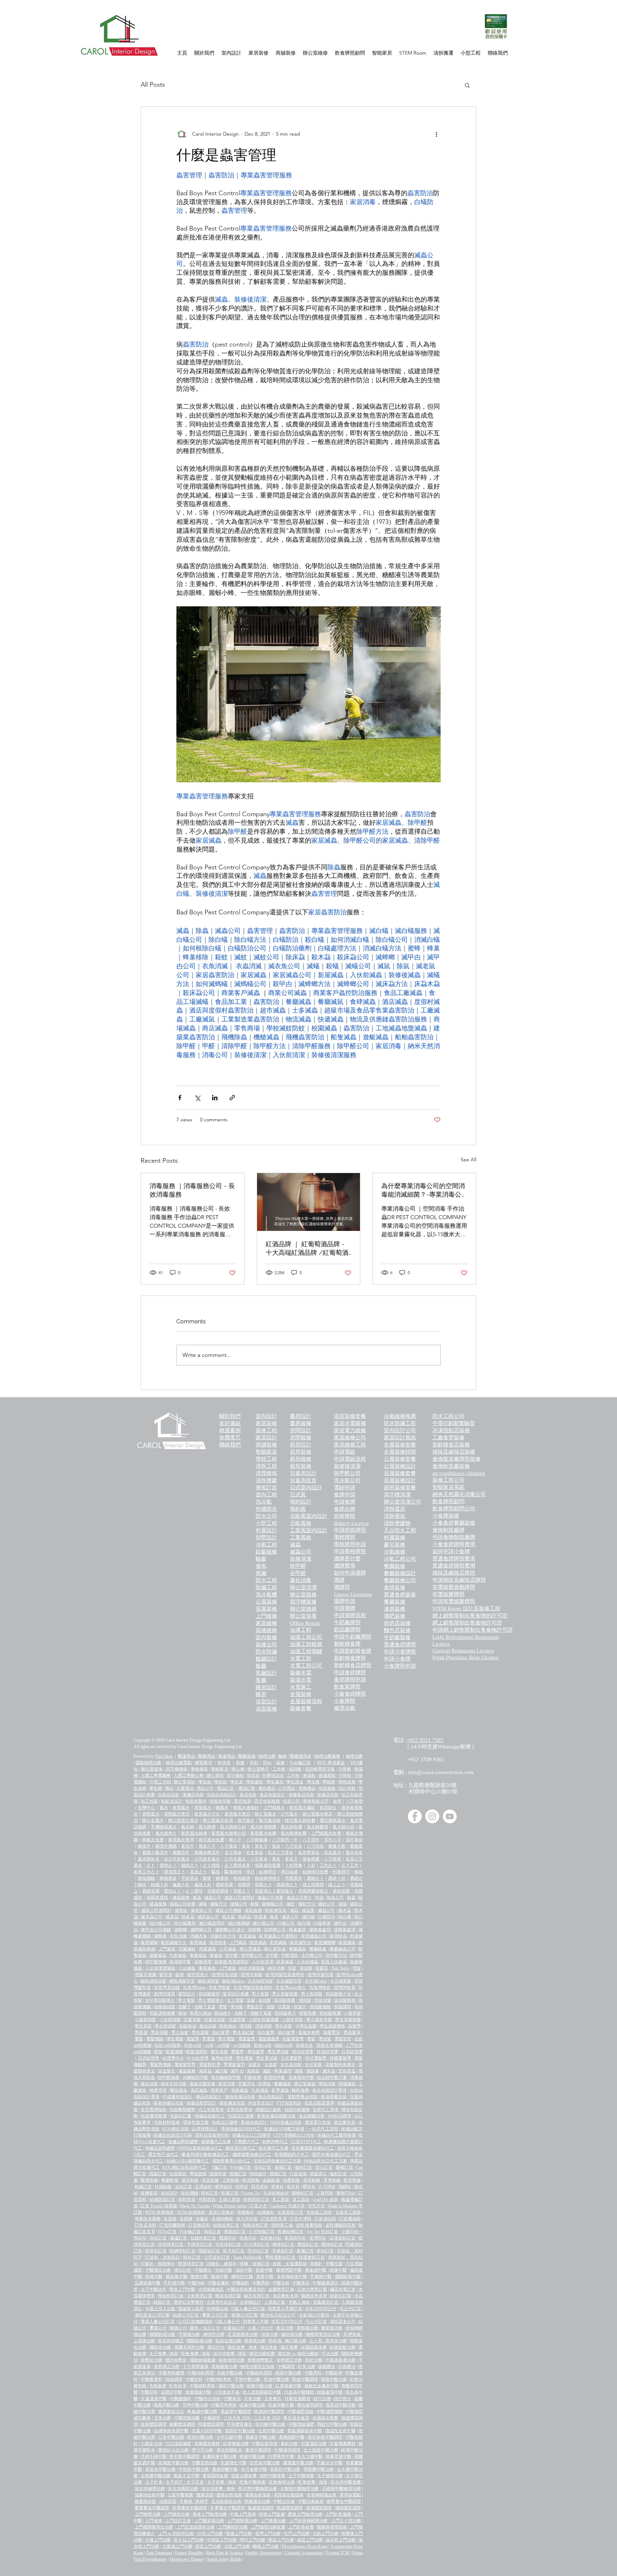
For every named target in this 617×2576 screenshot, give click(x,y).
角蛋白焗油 (200, 2013)
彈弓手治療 (203, 2450)
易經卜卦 (337, 1878)
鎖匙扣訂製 (341, 2296)
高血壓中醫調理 (236, 2411)
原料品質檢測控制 (212, 2135)
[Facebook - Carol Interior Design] (415, 1816)
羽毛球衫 (260, 2187)
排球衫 (241, 2187)
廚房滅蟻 (278, 1943)
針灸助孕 (178, 2386)
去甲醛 (272, 1955)
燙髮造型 (343, 2039)
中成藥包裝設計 (178, 2097)
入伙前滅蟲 (307, 1962)
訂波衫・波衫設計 (163, 2257)
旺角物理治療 (282, 2482)
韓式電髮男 (316, 2058)
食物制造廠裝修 (451, 1466)
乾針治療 (314, 2360)
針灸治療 (306, 2367)
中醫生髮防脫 (265, 2444)
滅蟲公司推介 (299, 1898)
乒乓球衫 (327, 2187)
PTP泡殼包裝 (289, 2103)
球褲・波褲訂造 (255, 2264)
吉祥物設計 (250, 2302)
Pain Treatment (159, 2553)
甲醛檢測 (252, 2077)
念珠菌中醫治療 (156, 2476)
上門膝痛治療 (273, 2521)
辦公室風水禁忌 (318, 1814)
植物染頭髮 (165, 2007)
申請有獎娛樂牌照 (454, 1601)
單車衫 (277, 2187)
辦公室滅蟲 (250, 1949)
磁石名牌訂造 (257, 2296)
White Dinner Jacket (230, 2206)
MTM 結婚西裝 (191, 2212)
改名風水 (332, 1853)
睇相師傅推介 (268, 1878)
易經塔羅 (224, 1885)
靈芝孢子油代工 (163, 2155)
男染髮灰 (352, 2032)
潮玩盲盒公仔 (343, 2322)
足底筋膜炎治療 (243, 2334)
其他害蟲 (347, 2071)
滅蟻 (203, 1904)
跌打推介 (343, 2399)
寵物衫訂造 (302, 2193)
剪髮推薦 (308, 2013)
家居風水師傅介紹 (229, 1833)
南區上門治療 (310, 2540)
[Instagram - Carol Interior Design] (432, 1816)
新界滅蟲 (280, 2090)
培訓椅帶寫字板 (320, 1769)
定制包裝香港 (240, 2110)
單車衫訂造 (283, 2251)
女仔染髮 (314, 2065)
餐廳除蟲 (318, 1949)
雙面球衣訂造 (191, 2264)
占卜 (151, 1865)
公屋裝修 (266, 1602)
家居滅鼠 (347, 1943)
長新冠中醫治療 (341, 2405)
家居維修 (266, 1623)
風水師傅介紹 (233, 1827)
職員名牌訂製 (228, 2296)
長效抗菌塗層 (202, 2084)
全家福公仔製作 (314, 2315)
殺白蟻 (304, 1923)
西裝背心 (318, 2174)
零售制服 (332, 2180)
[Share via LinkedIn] (215, 1098)
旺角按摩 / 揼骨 (195, 2354)
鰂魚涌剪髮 (209, 1981)
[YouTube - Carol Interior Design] (450, 1816)
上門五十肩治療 (346, 2521)
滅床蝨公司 (208, 1917)
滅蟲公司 (213, 1898)
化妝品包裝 (169, 1795)
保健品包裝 (328, 1795)
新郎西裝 (187, 2199)
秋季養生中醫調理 (190, 2508)
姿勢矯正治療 (289, 2360)
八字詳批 (315, 1846)
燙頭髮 (237, 2007)
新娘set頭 (263, 2045)
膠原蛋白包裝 (318, 2122)
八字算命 (229, 1846)
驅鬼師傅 (233, 1872)
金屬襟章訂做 (281, 2289)
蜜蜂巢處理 (320, 1930)
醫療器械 (247, 1756)
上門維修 (266, 1616)
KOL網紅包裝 (176, 2129)
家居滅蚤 (198, 1943)
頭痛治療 (270, 2334)
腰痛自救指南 (229, 2495)
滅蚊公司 (327, 1904)
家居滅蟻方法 (174, 1943)
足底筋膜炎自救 (227, 2501)
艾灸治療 (163, 2418)
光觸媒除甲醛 (195, 2077)
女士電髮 (235, 2000)
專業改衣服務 (148, 2219)
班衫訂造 (210, 2193)
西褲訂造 (238, 2174)
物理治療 (267, 1756)
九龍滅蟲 (260, 2090)
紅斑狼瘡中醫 (288, 2386)
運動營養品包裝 (303, 2097)
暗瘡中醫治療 (260, 2386)
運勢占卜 (168, 1865)
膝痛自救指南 (258, 2495)
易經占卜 (315, 1878)
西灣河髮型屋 (320, 1975)
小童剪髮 (352, 2013)
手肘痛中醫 (174, 2283)
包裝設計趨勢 (225, 2122)
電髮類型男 (210, 2065)
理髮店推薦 (146, 1975)
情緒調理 (174, 2379)
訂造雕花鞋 (199, 2225)
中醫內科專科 (219, 2379)
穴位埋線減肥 (178, 2444)
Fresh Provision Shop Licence (466, 1657)
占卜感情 (211, 1865)
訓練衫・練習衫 (222, 2264)
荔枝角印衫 (271, 2238)
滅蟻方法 (219, 1904)
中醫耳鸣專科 (224, 2405)
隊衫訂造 (192, 2257)
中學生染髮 (306, 2026)
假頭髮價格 (320, 2007)
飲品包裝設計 (272, 2097)
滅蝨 (294, 1910)
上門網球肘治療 (233, 2527)
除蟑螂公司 (275, 1930)
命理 (337, 1801)
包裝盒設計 (171, 1801)
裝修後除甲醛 (301, 2077)
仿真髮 (284, 2007)
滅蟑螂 (181, 1930)
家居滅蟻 (149, 1943)
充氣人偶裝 (299, 2302)
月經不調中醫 (154, 2456)
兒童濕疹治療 (314, 2444)
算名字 (261, 1846)
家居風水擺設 (302, 1808)
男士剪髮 (260, 1994)
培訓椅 (295, 1769)
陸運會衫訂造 (312, 2257)
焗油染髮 (208, 2026)
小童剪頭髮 (145, 2020)
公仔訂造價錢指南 (195, 2322)
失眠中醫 (224, 2270)
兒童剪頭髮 (215, 2020)
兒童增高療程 (343, 2444)
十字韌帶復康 (195, 2367)
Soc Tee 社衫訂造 (323, 2232)
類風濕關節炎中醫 (305, 2431)
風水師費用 (318, 1827)
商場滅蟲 (347, 2084)
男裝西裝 (198, 2174)
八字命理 (354, 1801)
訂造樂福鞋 (350, 2219)
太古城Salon (316, 1981)
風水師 (187, 1827)
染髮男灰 (332, 2032)
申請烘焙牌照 (350, 1530)
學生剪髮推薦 (348, 2020)
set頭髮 (224, 2045)
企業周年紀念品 (222, 2302)
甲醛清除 (290, 1955)
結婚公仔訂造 (186, 2315)
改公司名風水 (177, 1859)
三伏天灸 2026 (237, 2418)
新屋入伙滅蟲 (334, 1962)
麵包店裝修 (397, 1630)
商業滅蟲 (208, 1949)
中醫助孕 (334, 2373)
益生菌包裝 (345, 2122)
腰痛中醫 (199, 2277)
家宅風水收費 (212, 1840)
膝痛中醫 (220, 2277)
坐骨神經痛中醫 (292, 2277)
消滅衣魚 (199, 1936)
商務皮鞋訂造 (255, 2225)
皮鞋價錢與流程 (340, 2225)
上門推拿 (154, 2521)
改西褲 (186, 2219)
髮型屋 (166, 1975)
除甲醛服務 (156, 1962)
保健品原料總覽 (160, 2148)
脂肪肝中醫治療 (240, 2431)
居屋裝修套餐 (400, 1473)
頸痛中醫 (154, 2277)
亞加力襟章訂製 (312, 2289)
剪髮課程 (343, 2007)
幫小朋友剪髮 (319, 2020)
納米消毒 (276, 1968)
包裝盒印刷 (220, 1801)
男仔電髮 (226, 2039)
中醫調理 (286, 2367)
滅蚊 (291, 1904)
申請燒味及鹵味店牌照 (459, 1580)
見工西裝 (281, 2199)
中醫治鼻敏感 (311, 2501)
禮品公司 (205, 1788)
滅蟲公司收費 (183, 1904)
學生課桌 (295, 1782)
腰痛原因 (205, 2495)
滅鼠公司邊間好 (156, 1910)
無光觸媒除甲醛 (226, 2077)
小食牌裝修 (446, 1516)
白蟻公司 (286, 1923)
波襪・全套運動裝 (290, 2264)
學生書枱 (275, 1782)
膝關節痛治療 (163, 2334)
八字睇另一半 (285, 1840)
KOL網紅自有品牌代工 (184, 2167)
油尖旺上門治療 (341, 2540)
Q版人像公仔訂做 (248, 2309)
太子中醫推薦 (301, 2476)
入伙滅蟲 (187, 1968)
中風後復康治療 (340, 2360)
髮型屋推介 (198, 1975)
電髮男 (193, 2039)
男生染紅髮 (243, 2032)
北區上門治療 (237, 2546)
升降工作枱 (160, 1782)
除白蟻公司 (160, 1923)
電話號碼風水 (333, 1820)
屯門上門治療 (296, 2534)
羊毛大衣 (316, 2206)
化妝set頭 (193, 2045)
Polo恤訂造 (300, 1763)
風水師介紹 (343, 1827)
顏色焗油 (228, 2026)
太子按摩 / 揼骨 (164, 2354)
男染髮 (141, 2032)
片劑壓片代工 (247, 2142)
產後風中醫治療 (298, 2463)
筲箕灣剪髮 (219, 1987)
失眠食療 (158, 2386)
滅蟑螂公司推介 (230, 1930)
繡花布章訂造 (343, 2289)
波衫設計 (169, 2193)
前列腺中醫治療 (270, 2424)
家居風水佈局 (181, 1840)
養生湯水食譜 (296, 2418)
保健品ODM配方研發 (284, 2129)
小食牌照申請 (400, 1666)
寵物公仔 (178, 2328)
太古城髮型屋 (289, 1981)
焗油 (182, 2013)
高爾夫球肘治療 (189, 2347)
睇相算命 (168, 1878)
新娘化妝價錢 (329, 2045)
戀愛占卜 (242, 1891)
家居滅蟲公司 (314, 1936)
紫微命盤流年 (207, 1853)
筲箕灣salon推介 (291, 1987)
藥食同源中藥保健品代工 (205, 2155)
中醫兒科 (281, 2283)
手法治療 (330, 2354)
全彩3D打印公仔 (321, 2309)
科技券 (224, 1763)
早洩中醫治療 (277, 2379)
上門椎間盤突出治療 (154, 2527)
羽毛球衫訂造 (228, 2244)
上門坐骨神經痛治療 (309, 2521)
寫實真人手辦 (256, 2322)
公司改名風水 (207, 1859)
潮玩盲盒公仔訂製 (152, 2315)
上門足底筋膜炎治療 (196, 2527)
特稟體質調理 (211, 2424)
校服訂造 (143, 2187)
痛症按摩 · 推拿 (242, 2347)
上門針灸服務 (338, 2514)
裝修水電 (301, 1673)
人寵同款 (325, 2193)
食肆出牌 (345, 1509)
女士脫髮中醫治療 (321, 2450)
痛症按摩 (289, 2347)
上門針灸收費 (301, 2527)
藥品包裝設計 (209, 2097)
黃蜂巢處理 (345, 1930)
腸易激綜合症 (171, 2411)
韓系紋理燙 (328, 2052)
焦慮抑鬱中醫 (281, 2405)
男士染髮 (180, 2032)
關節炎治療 (160, 2347)
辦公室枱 (215, 1776)
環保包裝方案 (196, 2122)
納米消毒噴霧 (252, 1968)
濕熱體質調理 (348, 2508)
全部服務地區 (211, 2289)
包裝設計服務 (241, 2116)
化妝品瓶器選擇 (319, 2103)
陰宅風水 (246, 1820)
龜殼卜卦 (203, 1885)
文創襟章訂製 (200, 2296)
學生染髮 (284, 2026)
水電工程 (301, 1658)
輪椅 (283, 1756)
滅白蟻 (308, 1917)
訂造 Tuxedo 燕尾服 (159, 2206)
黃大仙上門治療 (189, 2540)
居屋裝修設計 (400, 1480)
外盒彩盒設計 (261, 2103)
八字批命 (294, 1846)
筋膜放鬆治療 (343, 2347)
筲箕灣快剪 (320, 1987)
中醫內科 (196, 2283)
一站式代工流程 (323, 2129)
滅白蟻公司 (263, 1923)
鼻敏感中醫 (316, 2270)
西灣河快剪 (345, 1987)
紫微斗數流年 (155, 1853)
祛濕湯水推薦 (325, 2418)
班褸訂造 (230, 2193)
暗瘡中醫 (264, 2270)
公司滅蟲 (228, 1949)
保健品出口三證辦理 (251, 2135)
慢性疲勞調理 (310, 2405)
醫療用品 (207, 1756)
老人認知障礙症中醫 (262, 2392)
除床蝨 (188, 1917)
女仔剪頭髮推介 (160, 2000)
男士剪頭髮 (312, 1994)
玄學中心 (146, 1808)
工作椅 (279, 1769)
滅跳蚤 (313, 2071)
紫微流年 (181, 1853)
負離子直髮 (205, 2007)
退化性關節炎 (229, 2450)
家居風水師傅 (194, 1833)
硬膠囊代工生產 (216, 2142)
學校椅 (329, 1782)
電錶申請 (345, 1487)
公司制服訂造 (262, 2232)
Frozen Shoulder (189, 2553)
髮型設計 (187, 1994)
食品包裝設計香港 (329, 2090)
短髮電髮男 (293, 2039)
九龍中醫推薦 (180, 2495)
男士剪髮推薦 (285, 1994)
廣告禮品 (267, 1788)
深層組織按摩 (314, 2347)
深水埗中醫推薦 (346, 2482)
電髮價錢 (155, 2039)
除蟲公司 (335, 1898)
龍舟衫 (293, 2187)
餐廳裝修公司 (400, 1580)
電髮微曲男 (269, 2039)
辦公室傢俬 (152, 1769)
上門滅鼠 (167, 1949)
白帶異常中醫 (281, 2456)
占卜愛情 (194, 1891)
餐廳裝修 (395, 1602)
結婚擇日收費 (315, 1872)
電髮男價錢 (160, 2065)
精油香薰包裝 (334, 2097)
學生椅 (313, 1782)
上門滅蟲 (227, 1968)
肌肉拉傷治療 (228, 2341)
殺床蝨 (245, 1917)
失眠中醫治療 (230, 2373)
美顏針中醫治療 (285, 2469)
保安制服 (210, 2180)
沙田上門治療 (210, 2534)
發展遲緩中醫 (198, 2392)
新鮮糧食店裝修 (451, 1445)
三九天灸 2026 (267, 2418)
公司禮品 (287, 1788)
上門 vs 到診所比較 (176, 2534)
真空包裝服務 (267, 1801)
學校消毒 (327, 2084)
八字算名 (259, 1859)
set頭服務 (242, 2045)
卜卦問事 (294, 1865)
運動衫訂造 (235, 2232)
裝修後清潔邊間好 (232, 1962)
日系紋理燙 (352, 2052)
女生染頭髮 (291, 2065)
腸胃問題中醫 (289, 2270)
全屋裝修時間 (400, 1452)
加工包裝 (149, 1801)
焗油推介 (223, 2013)
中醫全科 (194, 2379)
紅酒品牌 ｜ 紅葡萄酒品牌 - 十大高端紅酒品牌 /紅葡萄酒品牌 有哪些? (307, 1249)
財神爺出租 (218, 2309)
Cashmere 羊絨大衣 (287, 2206)
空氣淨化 (247, 2084)
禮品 (169, 1788)
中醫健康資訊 (325, 2283)
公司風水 (289, 1814)
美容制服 (312, 2180)
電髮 (139, 2039)
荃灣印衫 (318, 2238)
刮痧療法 (347, 2367)
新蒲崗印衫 (295, 2238)
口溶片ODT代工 (306, 2142)
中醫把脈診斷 (187, 2418)
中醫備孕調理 (287, 2450)
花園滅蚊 (187, 1949)
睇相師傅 (242, 1878)
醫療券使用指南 (332, 2527)
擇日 (250, 1872)
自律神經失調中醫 (171, 2431)
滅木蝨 (345, 1910)
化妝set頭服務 (167, 2045)
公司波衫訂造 (217, 2257)
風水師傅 (207, 1827)
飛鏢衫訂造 (209, 2251)
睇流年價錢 (166, 1846)
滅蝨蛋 (308, 1910)
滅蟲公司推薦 (270, 1898)
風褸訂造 (283, 2167)
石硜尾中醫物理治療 (342, 2489)
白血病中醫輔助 (299, 2392)
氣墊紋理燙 (222, 2058)
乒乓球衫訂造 (257, 2244)
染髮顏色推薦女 (340, 2065)
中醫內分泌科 (208, 2399)
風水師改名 (149, 1859)
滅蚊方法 (307, 1904)
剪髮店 (322, 1968)
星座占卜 (199, 1872)
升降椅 (345, 1769)
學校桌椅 (347, 1782)
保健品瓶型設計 (201, 2103)
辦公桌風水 (153, 1820)
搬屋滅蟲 (207, 1968)
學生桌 (237, 1782)
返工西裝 (301, 2199)
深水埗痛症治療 (183, 2489)
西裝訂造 (158, 2174)
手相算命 (190, 1878)
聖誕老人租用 (191, 2309)
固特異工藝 (282, 2225)
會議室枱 (327, 1776)
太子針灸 (154, 2482)
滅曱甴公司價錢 (156, 1930)
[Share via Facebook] (180, 1098)
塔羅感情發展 (268, 1865)
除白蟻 (345, 1917)
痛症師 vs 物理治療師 (298, 2354)
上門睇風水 (274, 1808)
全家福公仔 (234, 2328)
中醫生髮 (334, 2264)
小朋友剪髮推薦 (264, 2020)
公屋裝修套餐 (400, 1459)
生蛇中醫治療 (271, 2431)
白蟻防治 (327, 1917)
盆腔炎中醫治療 (265, 2463)
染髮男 (355, 2026)
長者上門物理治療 (210, 2514)
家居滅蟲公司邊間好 (278, 1936)
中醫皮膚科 (219, 2283)
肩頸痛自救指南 (289, 2495)
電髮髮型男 (185, 2065)
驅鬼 (216, 1872)
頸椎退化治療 (257, 2501)
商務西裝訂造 (256, 2199)
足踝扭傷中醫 (147, 2283)
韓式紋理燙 (303, 2052)
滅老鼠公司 (202, 1910)
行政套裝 (298, 2174)
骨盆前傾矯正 (171, 2341)
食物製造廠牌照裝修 (457, 1459)
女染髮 (271, 2065)
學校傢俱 (199, 1769)
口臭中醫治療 (171, 2437)
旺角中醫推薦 (253, 2482)
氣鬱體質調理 (182, 2424)
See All (468, 1160)
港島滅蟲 (240, 2090)
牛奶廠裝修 (397, 1637)
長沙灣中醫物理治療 (257, 2489)
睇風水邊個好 (246, 1808)
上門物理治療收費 (268, 2527)
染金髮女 (167, 2071)
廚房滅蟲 (258, 1943)
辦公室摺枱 (185, 1782)
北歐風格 (301, 1523)
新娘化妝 (305, 2045)
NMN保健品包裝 (286, 2122)
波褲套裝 (149, 2193)
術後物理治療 (232, 2360)
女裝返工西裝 (319, 2212)
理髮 (357, 1968)
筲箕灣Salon (194, 1987)
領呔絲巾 (258, 2174)
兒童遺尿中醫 (154, 2399)
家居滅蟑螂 (325, 1943)
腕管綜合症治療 (173, 2450)
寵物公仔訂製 (245, 2315)
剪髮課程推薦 (162, 2013)
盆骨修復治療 (236, 2444)
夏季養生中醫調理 (152, 2508)
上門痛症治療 (177, 2514)
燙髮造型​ (255, 2007)
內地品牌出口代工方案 (325, 2161)
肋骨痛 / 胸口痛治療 (287, 2341)
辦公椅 (238, 1769)
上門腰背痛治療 (209, 2521)
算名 (246, 1846)
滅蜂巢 (160, 1936)
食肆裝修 (395, 1587)
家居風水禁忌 (238, 1814)
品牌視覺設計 (205, 2129)
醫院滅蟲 (179, 2090)
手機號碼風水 (164, 1827)
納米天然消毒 (174, 2084)
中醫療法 (203, 2270)
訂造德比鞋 (325, 2219)
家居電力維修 (350, 1430)
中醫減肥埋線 (300, 2411)
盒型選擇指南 (154, 2110)
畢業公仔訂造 (215, 2315)
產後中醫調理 (258, 2450)
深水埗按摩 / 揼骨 (230, 2354)
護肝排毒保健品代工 (332, 2155)
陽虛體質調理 (290, 2508)
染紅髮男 (221, 2032)
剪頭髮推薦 (330, 2013)
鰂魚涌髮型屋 (182, 1981)
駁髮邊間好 (197, 2052)
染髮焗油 (187, 2026)
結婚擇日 (267, 1872)
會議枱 (309, 1776)
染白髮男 (266, 2032)
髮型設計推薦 (236, 1994)
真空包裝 (242, 1801)
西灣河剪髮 (252, 1975)
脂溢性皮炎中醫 (340, 2431)
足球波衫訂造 (343, 2238)
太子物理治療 (330, 2476)
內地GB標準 (340, 2116)
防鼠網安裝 (276, 1910)
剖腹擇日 (341, 1872)
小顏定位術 (151, 2444)
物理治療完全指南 (258, 2367)
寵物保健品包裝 (240, 2097)
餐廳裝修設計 (400, 1573)
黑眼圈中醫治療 (319, 2469)
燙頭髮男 (256, 2052)
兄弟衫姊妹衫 (276, 2193)
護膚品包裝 (193, 1795)
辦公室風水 (265, 1814)
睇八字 (235, 1840)
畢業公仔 (158, 2328)
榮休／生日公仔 (205, 2328)
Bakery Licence (351, 1523)
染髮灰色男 (309, 2032)
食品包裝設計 (272, 1795)
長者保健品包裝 (169, 2103)
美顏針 (316, 2264)
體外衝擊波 (176, 2360)
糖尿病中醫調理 (269, 2411)
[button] (467, 85)
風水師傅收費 (294, 1833)
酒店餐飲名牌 (285, 2296)
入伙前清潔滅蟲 (160, 1968)
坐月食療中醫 (254, 2469)
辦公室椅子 (258, 1769)
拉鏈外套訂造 (203, 2238)
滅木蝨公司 (152, 1917)
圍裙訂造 (344, 2167)
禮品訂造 (225, 1788)
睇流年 (144, 1846)
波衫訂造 (184, 2187)
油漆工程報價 (306, 1644)
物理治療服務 (327, 1756)
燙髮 (223, 2007)
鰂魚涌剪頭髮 (154, 1981)
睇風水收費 (153, 1840)
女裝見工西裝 (348, 2212)
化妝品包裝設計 (222, 1795)
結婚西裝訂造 (163, 2199)
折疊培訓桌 (273, 1776)
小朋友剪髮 (292, 2020)
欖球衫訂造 (332, 2244)
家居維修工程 (350, 1445)
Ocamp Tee (251, 2193)
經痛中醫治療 (288, 2373)
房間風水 (151, 1814)
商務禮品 (307, 1788)
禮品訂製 (247, 1788)
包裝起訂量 (181, 2116)
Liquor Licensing (353, 1594)
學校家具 (220, 1769)
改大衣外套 (247, 2219)
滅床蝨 (172, 1917)
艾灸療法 (273, 2399)
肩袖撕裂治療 (224, 2367)
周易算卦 (294, 1878)
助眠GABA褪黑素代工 (188, 2161)
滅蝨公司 (327, 1910)
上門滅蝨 (238, 1943)
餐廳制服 (170, 2180)
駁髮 (159, 2052)
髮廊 (180, 1975)
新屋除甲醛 (180, 1962)
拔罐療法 (327, 2367)
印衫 (254, 1763)
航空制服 (352, 2180)
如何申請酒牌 (350, 1573)
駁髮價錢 (174, 2052)
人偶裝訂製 (275, 2302)
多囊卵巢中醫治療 (220, 2456)
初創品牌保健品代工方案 (278, 2161)
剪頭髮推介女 (338, 1994)
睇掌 (207, 1878)
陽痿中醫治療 (334, 2379)
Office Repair (305, 1623)
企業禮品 (185, 1788)
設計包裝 (347, 1788)
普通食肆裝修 (400, 1595)
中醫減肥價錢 (329, 2411)
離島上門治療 (266, 2546)
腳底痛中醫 (177, 2277)
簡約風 (298, 1509)
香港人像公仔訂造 (158, 2322)
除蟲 (320, 1898)
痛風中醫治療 (166, 2405)
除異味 (265, 2084)
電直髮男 (247, 2039)
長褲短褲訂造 (290, 2232)
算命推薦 (311, 1859)
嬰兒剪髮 (219, 2052)
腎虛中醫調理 (305, 2379)
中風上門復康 (243, 2514)
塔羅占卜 (263, 1885)
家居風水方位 (207, 1814)
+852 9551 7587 (425, 1740)
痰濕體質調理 (319, 2508)
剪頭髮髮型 (209, 1994)
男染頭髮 (159, 2032)
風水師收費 (292, 1827)
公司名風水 (235, 1859)
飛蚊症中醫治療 (332, 2424)
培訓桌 (253, 1776)
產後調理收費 (215, 2476)
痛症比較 (183, 2270)
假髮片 (300, 2007)
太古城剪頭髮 (260, 1981)
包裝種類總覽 (182, 2110)
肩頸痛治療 (307, 2328)
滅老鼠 (181, 1910)
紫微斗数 (337, 1846)
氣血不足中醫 (186, 2476)
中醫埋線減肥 (301, 2424)
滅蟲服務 (181, 1898)
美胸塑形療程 (207, 2444)
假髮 (271, 2007)
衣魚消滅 (178, 1936)
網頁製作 (204, 1763)
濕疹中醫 (244, 2270)
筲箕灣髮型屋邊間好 (253, 1987)
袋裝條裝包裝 (232, 2103)
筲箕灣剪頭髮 (167, 1987)
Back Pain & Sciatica (224, 2553)
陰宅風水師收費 (300, 1820)
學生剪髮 (143, 2026)
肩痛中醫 (265, 2277)
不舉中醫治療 (248, 2379)
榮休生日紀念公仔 (278, 2315)
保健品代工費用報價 (336, 2135)
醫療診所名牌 (314, 2296)
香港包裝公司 (316, 1801)
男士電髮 (186, 2000)
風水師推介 (166, 1833)
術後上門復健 (272, 2514)
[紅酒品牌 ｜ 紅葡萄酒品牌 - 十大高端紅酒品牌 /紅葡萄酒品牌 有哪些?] (309, 1202)
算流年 (187, 1846)
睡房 (261, 1694)
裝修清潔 (203, 1962)
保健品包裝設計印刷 (173, 2135)
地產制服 (292, 2180)
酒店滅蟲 (199, 2090)
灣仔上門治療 (252, 2540)
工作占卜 (328, 1865)
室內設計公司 (400, 1430)
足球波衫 (204, 2187)
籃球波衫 (224, 2187)
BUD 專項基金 (331, 1763)
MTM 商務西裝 (159, 2212)
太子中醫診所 (154, 2289)
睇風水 (222, 1808)
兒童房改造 (303, 1480)
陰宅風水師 (270, 1820)
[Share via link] (232, 1098)
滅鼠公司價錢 (228, 1910)
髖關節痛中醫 (348, 2277)
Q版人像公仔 (228, 2322)
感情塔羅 (341, 1891)
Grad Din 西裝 (325, 2199)
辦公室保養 (303, 1616)
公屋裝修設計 (400, 1466)
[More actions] (436, 134)
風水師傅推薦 (263, 1827)
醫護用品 (186, 1756)
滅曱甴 (340, 1923)
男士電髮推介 (211, 2000)
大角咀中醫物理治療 (299, 2489)
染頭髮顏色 (345, 2000)
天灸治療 (253, 2399)
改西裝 (170, 2219)
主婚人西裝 (229, 2199)
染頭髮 (265, 2000)
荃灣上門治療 (268, 2534)
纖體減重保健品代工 (252, 2155)
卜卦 (311, 1865)
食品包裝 (248, 1795)
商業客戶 (219, 2090)
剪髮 (292, 1968)
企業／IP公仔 (261, 2328)
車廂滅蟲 (198, 1955)
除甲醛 (232, 1955)
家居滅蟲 (247, 1936)
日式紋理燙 (149, 2058)
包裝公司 (291, 1801)
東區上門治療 (281, 2540)
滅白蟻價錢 (239, 1923)
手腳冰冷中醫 (329, 2463)
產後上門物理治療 (305, 2514)
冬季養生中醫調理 (227, 2508)
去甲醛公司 (312, 1955)
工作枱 (293, 1776)
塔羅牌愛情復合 (313, 1891)
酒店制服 (190, 2180)
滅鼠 (343, 1904)
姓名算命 (255, 1853)
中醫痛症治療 (158, 2270)
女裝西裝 (178, 2174)
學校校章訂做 (171, 2296)
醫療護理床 (301, 1756)
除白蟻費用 (185, 1923)
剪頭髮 (306, 1968)
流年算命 (354, 1840)
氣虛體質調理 (261, 2508)
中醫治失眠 (284, 2501)
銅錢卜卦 (159, 1885)
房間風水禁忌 (177, 1814)
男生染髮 (200, 2032)
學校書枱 (255, 1782)
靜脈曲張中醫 (330, 2392)
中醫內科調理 (200, 2373)
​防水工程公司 (448, 1416)
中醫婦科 (241, 2283)
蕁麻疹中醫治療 (260, 2437)
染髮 (251, 2000)
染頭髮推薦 (285, 2000)
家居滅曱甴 (300, 1943)
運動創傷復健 (203, 2360)
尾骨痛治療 (255, 2341)
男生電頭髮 (267, 2058)
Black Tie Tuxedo (195, 2206)
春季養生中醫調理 (344, 2501)
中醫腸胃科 (151, 2379)
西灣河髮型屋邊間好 (285, 1975)
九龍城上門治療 (177, 2546)
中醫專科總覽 (172, 2373)
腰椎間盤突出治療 (323, 2334)
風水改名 (354, 1853)
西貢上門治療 (208, 2546)
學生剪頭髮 (165, 2026)
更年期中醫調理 (184, 2456)
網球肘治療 (214, 2334)
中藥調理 (212, 2418)
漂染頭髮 (323, 2000)
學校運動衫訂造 (281, 2257)
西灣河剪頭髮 (225, 1975)
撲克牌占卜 (175, 1872)
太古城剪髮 (341, 1981)
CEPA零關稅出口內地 (294, 2135)
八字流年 (311, 1840)
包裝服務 (327, 1788)
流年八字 (332, 1840)
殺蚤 (274, 1917)
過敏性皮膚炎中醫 (321, 2386)
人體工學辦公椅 (189, 1776)
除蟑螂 (255, 1930)
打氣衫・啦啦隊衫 (158, 2264)
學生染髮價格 (332, 2026)
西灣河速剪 (165, 1994)
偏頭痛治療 (292, 2334)
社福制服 (163, 2187)
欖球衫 (309, 2187)
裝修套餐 (301, 1708)
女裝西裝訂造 (290, 2212)
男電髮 (209, 2039)
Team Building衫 (247, 2257)
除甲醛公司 (252, 1955)
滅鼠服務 (253, 1910)
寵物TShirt (346, 2193)
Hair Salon (340, 1968)
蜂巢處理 (298, 1930)
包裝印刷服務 (297, 2110)
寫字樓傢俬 (177, 1769)
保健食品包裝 (301, 1795)
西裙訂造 (278, 2174)
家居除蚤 (218, 1943)
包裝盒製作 (196, 1801)
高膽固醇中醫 (292, 2437)
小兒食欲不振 (227, 2392)
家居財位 (328, 1808)
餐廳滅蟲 (298, 1949)
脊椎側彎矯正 (260, 2360)
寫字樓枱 (235, 1776)
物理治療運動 (179, 1763)
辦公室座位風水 (183, 1820)
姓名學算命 (309, 1853)
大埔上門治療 (158, 2540)
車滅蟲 (216, 1955)
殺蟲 (351, 1898)
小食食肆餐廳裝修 (454, 1523)
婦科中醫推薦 (272, 2476)
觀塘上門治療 (239, 2534)
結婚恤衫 (266, 2212)
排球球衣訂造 (171, 2244)
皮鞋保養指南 (309, 2225)
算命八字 (207, 1846)
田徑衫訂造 (258, 2251)
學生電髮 (175, 2039)
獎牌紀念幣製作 (189, 2302)
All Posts (153, 85)
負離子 (185, 2007)
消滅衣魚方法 (223, 1936)
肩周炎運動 (350, 2495)
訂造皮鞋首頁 (274, 2219)
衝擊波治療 (151, 2360)
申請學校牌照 (350, 1551)
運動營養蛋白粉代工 (231, 2161)
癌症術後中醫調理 (325, 2437)
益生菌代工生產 (274, 2148)
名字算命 (233, 1853)
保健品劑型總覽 (183, 2142)
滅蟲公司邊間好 (239, 1898)
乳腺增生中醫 (234, 2463)
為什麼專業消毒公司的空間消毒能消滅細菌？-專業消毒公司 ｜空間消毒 (423, 1190)
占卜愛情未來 (238, 1865)
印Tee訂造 (168, 2232)
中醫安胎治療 (205, 2463)
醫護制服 (149, 2180)
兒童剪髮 (192, 2020)
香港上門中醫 (182, 2289)
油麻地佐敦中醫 (150, 2495)
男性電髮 (245, 2058)
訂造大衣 (259, 2206)
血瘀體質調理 (154, 2424)
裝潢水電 (301, 1680)
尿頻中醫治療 (200, 2437)
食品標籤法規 (312, 2116)
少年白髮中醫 (229, 2437)
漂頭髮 (305, 2000)
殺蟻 (255, 1904)
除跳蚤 (260, 1917)
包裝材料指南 (167, 2122)
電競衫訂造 (308, 2244)
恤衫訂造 (304, 2167)
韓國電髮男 (340, 2058)
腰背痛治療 (332, 2328)
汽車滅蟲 (178, 1955)
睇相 (358, 1872)
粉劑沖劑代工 (275, 2142)
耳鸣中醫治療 (195, 2405)
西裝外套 (218, 2174)
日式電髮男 (291, 2058)
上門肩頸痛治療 (242, 2521)
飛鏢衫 (345, 2187)
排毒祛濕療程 (298, 2399)
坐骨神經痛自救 (322, 2495)
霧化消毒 (149, 2084)
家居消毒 (227, 2084)
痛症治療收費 (262, 2354)
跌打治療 (322, 2399)
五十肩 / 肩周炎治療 (328, 2341)
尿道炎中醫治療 (160, 2469)
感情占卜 (190, 1865)
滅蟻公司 (239, 1904)
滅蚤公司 (290, 1917)
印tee (267, 1763)
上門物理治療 (148, 2514)
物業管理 (158, 2090)
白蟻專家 (322, 1923)
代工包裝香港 (211, 2110)
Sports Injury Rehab (224, 2559)
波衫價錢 (190, 2193)
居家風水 (203, 1808)
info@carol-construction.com (441, 1772)
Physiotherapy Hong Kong (305, 2546)
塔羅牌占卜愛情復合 (274, 1891)
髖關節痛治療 (200, 2341)
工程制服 (231, 2180)
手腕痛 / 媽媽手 (194, 2501)
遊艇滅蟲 (158, 1955)
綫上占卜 (337, 1885)
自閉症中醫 (171, 2392)
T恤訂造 (220, 2167)
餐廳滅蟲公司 (343, 1949)
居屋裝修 (266, 1609)
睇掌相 (222, 1878)
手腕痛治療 (189, 2334)
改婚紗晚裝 (223, 2219)
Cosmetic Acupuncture (304, 2553)
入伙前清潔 (262, 1962)
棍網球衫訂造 (183, 2251)
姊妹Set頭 (284, 2045)
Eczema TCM (338, 2553)
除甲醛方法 (336, 1955)
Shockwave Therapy (187, 2559)
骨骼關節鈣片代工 (292, 2155)
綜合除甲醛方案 (332, 2077)
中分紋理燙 (197, 2058)
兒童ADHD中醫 (207, 2431)
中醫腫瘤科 (181, 2399)
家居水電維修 (350, 1423)
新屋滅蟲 (285, 1962)
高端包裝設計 (254, 2122)
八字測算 (332, 1859)
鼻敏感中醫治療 (202, 2411)
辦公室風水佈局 (218, 1820)
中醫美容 (301, 2283)
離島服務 (300, 2090)
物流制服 (251, 2180)
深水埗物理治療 (150, 2489)
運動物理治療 (148, 1763)
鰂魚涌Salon (233, 1981)
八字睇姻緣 (257, 1840)
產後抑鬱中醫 (225, 2469)
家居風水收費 (263, 1833)
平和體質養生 (240, 2424)
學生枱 (205, 1782)
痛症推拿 (269, 2347)
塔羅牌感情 (157, 1898)
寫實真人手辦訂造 (285, 2309)
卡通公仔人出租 (160, 2309)
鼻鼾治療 (289, 2444)
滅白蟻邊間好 (212, 1923)
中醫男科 (261, 2283)
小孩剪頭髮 (170, 2020)
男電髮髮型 (234, 2065)
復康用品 (227, 1756)
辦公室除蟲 (275, 1949)
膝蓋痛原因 (145, 2501)
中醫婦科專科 (202, 2386)
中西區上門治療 (222, 2540)
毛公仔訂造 (350, 2309)
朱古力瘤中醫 (310, 2456)
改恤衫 (202, 2219)
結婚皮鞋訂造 (226, 2225)
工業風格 (301, 1537)
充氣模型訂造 (326, 2302)
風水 (164, 1808)
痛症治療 (285, 2328)
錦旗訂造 (162, 2302)
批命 (276, 1846)
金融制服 (271, 2180)
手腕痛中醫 (321, 2277)
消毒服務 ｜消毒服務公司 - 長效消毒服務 (192, 1190)
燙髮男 (237, 2052)
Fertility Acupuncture (263, 2553)
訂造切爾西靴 (172, 2225)
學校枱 (221, 1782)
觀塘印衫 (228, 2238)
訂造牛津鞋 (301, 2219)
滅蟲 (197, 1898)
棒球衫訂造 (283, 2244)
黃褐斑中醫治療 (173, 2463)
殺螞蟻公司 (273, 1904)
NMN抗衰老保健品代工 (200, 2148)
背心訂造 (324, 2167)
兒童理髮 (237, 2020)
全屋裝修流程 (306, 1701)
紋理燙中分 (173, 2058)
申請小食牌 (397, 1659)
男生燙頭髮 (278, 2052)
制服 (240, 1763)
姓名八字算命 (281, 1853)
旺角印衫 (248, 2238)
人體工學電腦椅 (156, 1776)
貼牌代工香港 (326, 2110)
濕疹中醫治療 (231, 2386)
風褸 (280, 1763)
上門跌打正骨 (178, 2521)
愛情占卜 (172, 1891)
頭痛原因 (168, 2501)
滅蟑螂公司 (201, 1930)
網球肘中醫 (242, 2277)
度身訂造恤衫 (222, 2212)
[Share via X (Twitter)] (197, 1098)
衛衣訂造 (263, 2167)
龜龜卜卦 (181, 1885)
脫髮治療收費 (244, 2476)
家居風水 (181, 1808)
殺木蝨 (229, 1917)
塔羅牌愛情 (218, 1891)
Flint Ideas (164, 1756)
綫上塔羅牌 (313, 1885)
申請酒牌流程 (350, 1615)
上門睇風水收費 (326, 1833)
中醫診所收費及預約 (246, 2289)
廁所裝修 (301, 1466)
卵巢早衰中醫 (338, 2456)
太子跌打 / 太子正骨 (185, 2482)
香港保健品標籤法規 (276, 2116)
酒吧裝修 (395, 1616)
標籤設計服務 (268, 2110)
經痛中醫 (338, 2270)
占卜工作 (350, 1865)
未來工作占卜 (147, 1872)
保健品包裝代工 (210, 2116)
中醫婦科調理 (259, 2373)
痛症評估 (216, 2347)
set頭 (209, 2045)
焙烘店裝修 (397, 1623)
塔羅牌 (244, 1885)
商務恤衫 (246, 2212)
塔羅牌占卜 (287, 1885)
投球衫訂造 (156, 2251)
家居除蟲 (338, 1936)
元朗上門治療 (325, 2534)
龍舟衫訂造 (234, 2251)
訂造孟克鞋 (146, 2225)
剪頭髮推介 (285, 2013)
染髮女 (255, 2065)
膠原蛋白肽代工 (240, 2148)
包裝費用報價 (154, 2116)
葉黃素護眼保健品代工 (313, 2148)
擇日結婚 (289, 1872)
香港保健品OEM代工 (241, 2129)
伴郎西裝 (207, 2199)
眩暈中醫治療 (252, 2405)
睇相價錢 (146, 1878)
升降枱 (345, 1776)
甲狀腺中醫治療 (194, 2469)
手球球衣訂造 (200, 2244)
